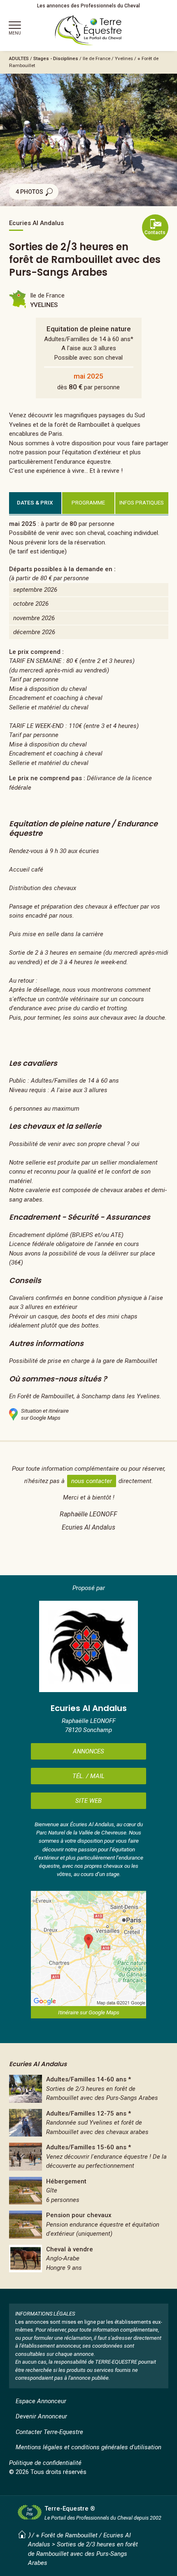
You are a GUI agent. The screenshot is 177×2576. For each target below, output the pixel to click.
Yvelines (124, 58)
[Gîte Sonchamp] (89, 2191)
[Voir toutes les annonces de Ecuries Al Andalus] (88, 1646)
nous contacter (92, 1481)
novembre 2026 (34, 618)
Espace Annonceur (41, 2401)
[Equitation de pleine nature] (89, 2089)
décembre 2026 (34, 632)
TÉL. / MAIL (88, 1776)
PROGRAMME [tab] (88, 502)
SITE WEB (88, 1801)
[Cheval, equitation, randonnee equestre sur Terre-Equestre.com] (88, 30)
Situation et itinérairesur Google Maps (45, 1414)
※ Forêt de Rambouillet (67, 2535)
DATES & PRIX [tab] (35, 502)
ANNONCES (88, 1751)
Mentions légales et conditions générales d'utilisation (88, 2447)
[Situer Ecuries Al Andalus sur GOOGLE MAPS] (88, 1948)
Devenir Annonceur (41, 2416)
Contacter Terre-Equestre (49, 2432)
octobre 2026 (31, 604)
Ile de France (97, 58)
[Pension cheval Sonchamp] (89, 2225)
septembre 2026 (35, 590)
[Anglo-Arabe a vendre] (89, 2259)
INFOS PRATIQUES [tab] (142, 502)
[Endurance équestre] (89, 2123)
